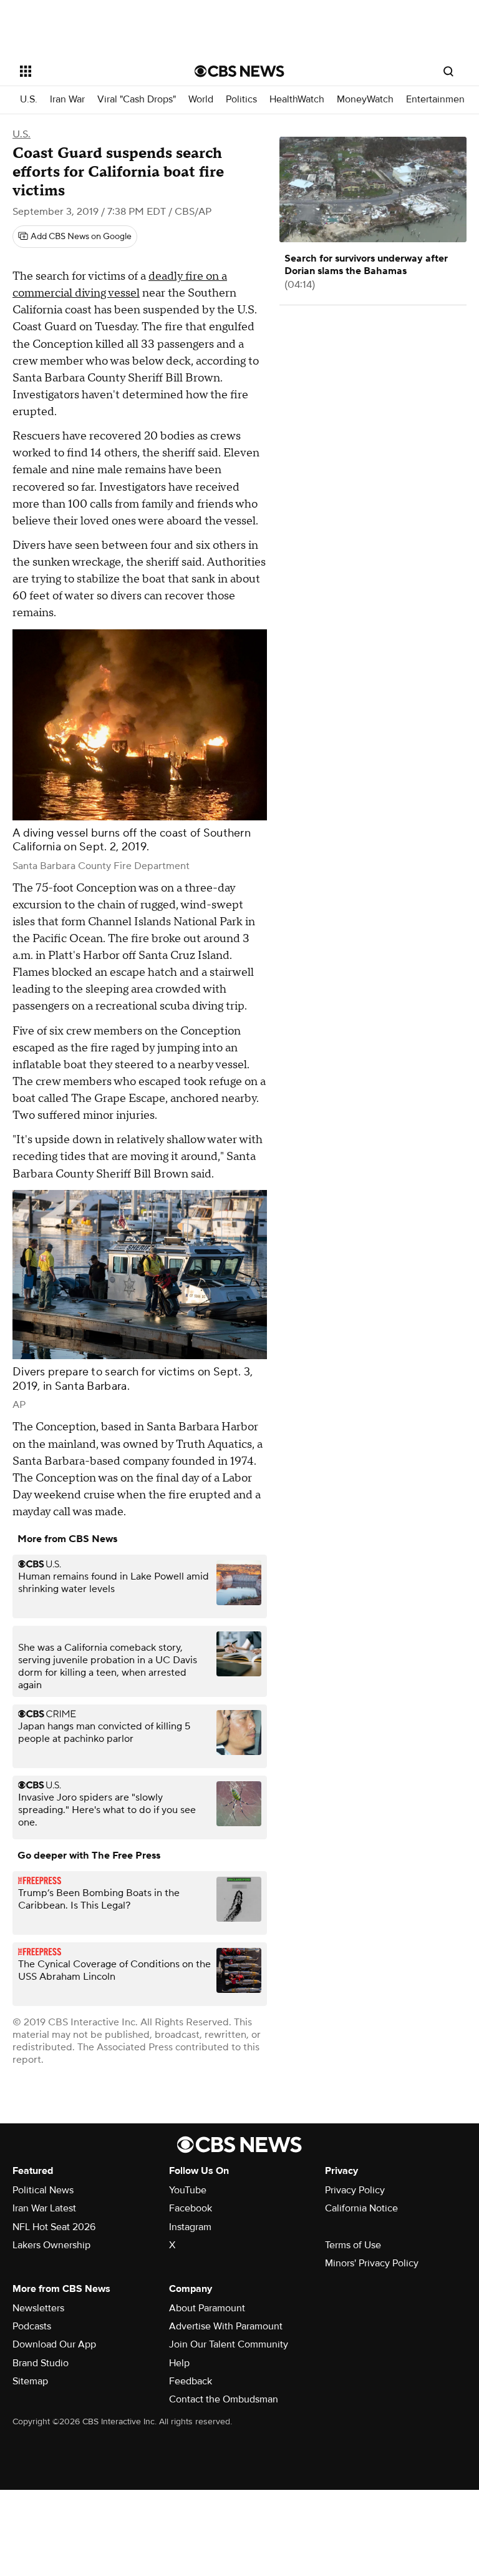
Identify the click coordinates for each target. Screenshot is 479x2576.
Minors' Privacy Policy (372, 2263)
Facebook (191, 2208)
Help (179, 2363)
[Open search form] (448, 71)
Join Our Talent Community (229, 2344)
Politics (241, 100)
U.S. (29, 100)
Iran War (67, 100)
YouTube (188, 2190)
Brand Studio (41, 2363)
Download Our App (54, 2344)
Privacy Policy (355, 2190)
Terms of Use (353, 2245)
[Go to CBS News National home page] (239, 71)
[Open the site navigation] (93, 71)
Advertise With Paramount (226, 2326)
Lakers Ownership (51, 2245)
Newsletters (38, 2308)
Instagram (190, 2227)
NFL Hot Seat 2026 (54, 2227)
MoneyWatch (365, 100)
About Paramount (207, 2308)
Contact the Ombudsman (224, 2399)
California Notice (361, 2208)
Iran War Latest (44, 2208)
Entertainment (437, 100)
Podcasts (32, 2326)
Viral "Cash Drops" (137, 100)
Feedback (191, 2381)
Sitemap (30, 2381)
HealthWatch (297, 100)
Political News (43, 2190)
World (201, 100)
